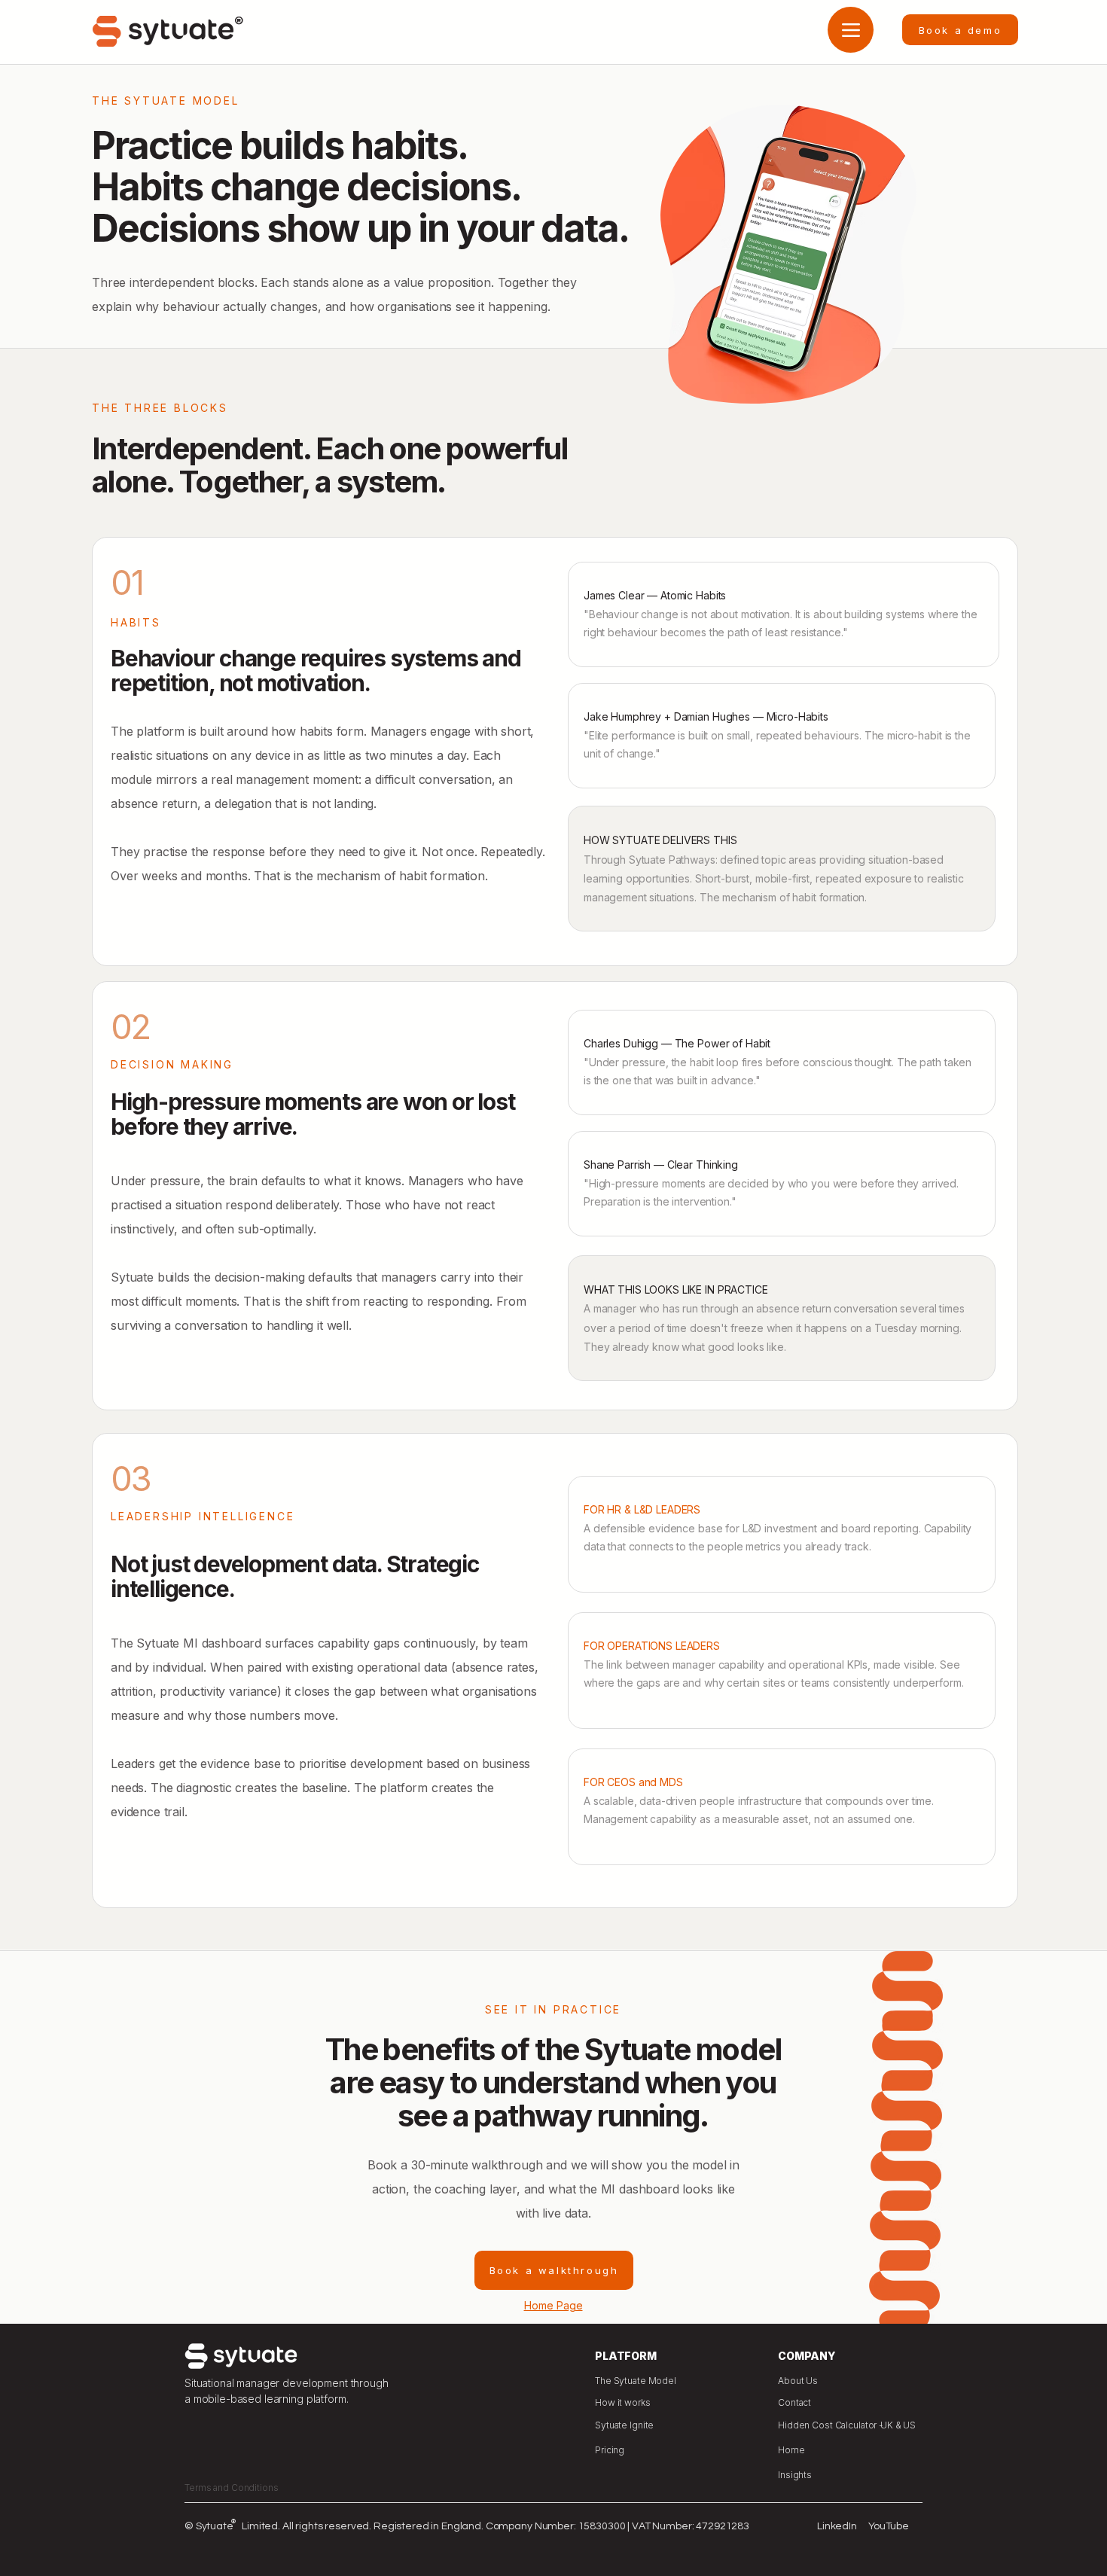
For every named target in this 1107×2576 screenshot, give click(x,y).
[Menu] (851, 30)
